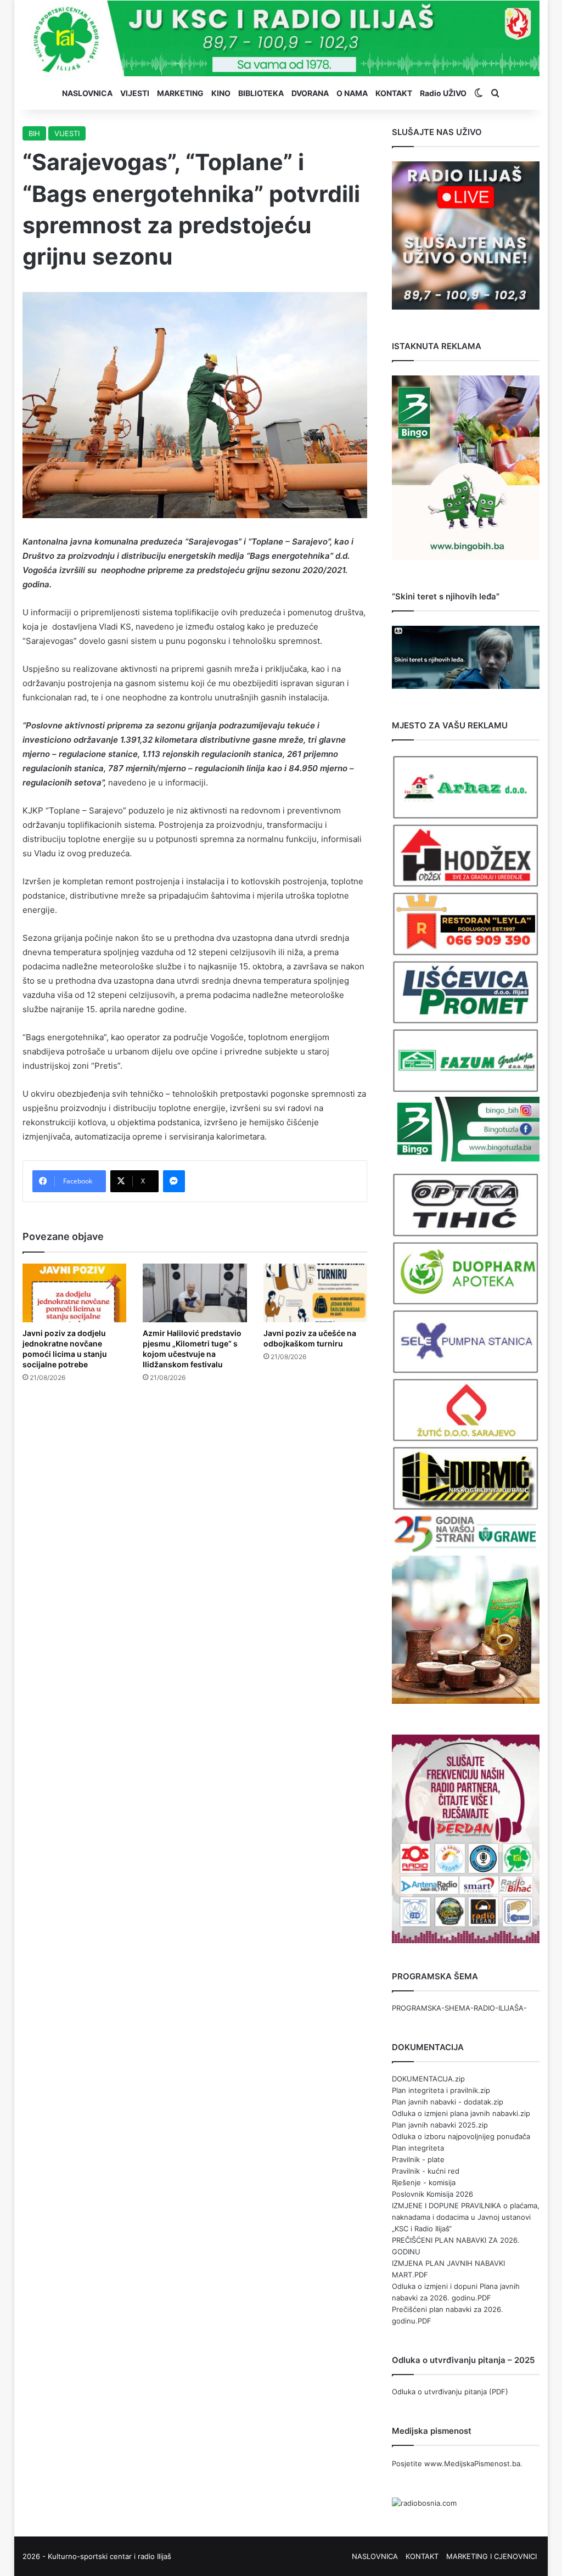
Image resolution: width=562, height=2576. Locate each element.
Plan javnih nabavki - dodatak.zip (448, 2102)
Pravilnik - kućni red (426, 2171)
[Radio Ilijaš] (281, 38)
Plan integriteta (418, 2148)
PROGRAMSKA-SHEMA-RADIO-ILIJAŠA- (459, 2008)
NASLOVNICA (87, 93)
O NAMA (352, 93)
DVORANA (310, 93)
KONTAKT (394, 93)
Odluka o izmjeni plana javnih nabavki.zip (461, 2113)
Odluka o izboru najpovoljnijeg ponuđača (461, 2136)
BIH (34, 133)
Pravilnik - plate (418, 2159)
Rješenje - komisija (424, 2182)
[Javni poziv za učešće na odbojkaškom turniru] (316, 1293)
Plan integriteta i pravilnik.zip (441, 2090)
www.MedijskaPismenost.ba (472, 2463)
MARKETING (180, 93)
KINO (221, 93)
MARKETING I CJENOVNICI (491, 2556)
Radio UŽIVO (443, 93)
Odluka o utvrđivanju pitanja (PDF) (450, 2392)
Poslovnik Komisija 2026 (432, 2194)
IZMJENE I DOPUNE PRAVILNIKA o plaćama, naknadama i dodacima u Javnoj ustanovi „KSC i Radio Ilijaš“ (466, 2217)
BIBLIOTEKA (261, 93)
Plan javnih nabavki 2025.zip (440, 2125)
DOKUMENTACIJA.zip (428, 2079)
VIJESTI (135, 93)
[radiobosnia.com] (424, 2503)
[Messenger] (174, 1181)
